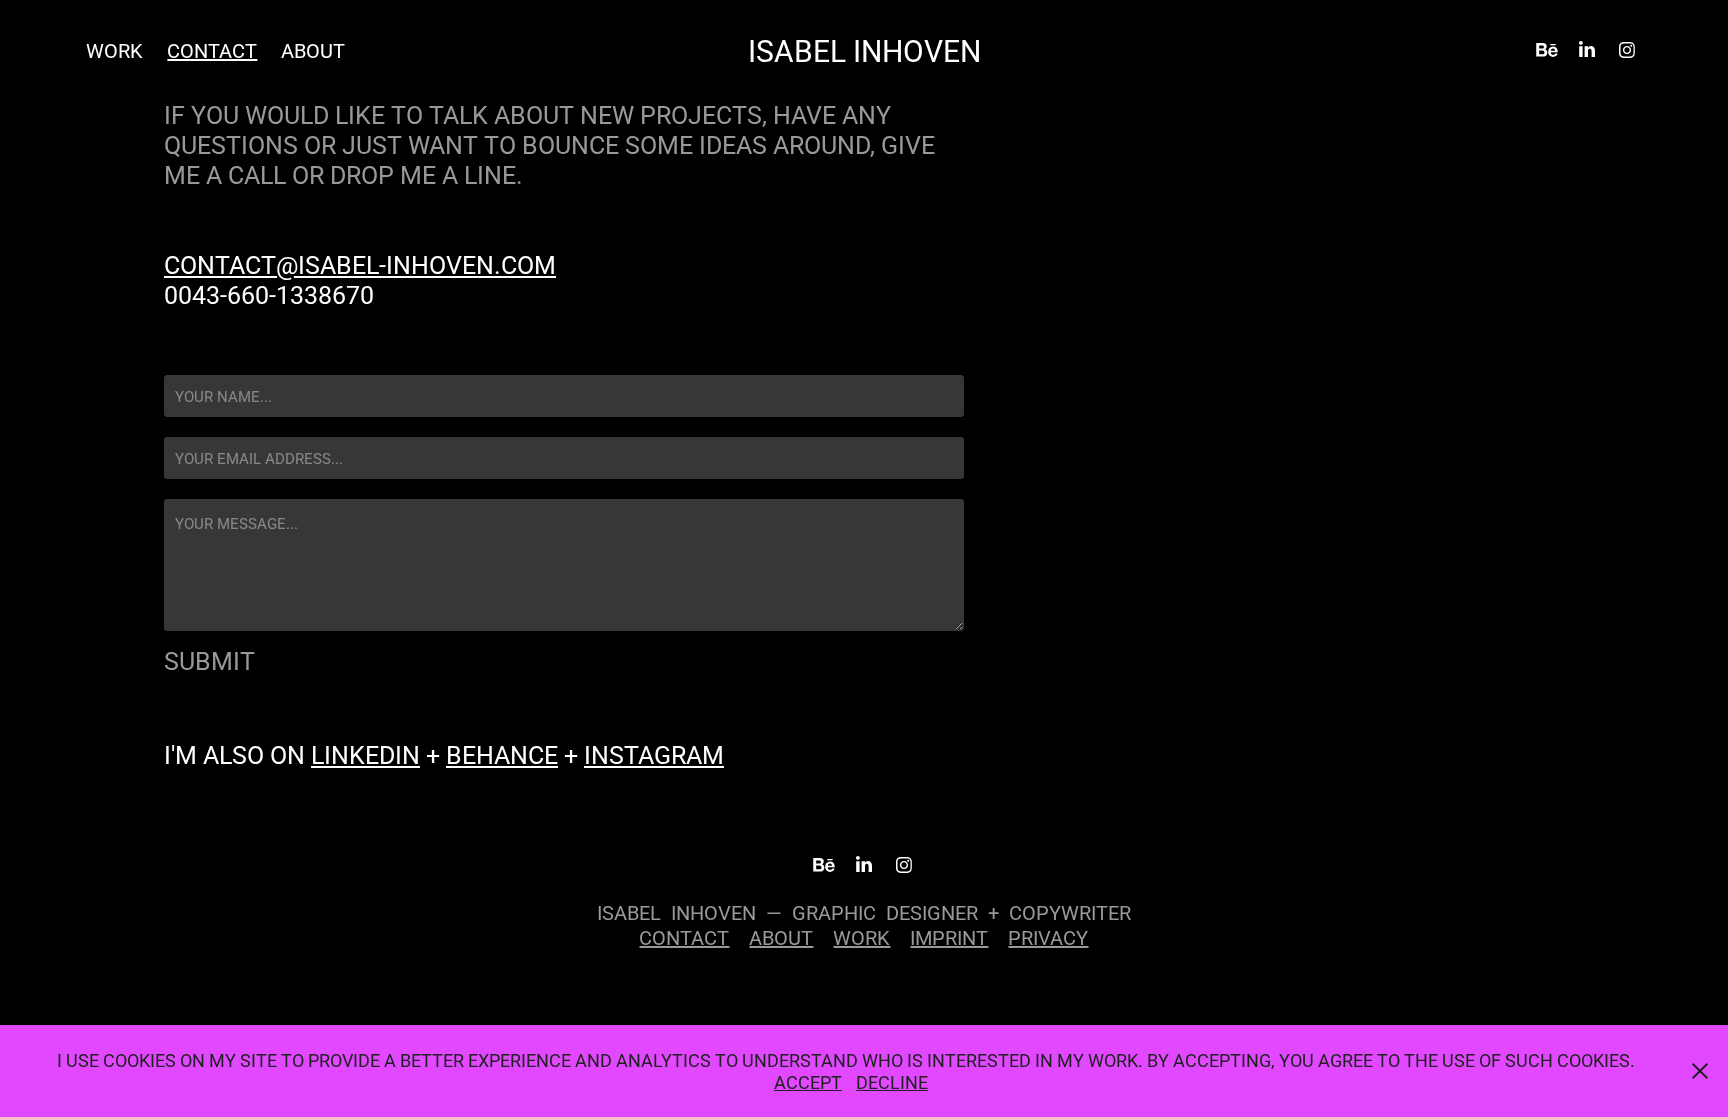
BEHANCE (502, 754)
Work (114, 50)
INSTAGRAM (654, 754)
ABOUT (313, 50)
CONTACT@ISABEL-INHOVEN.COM (360, 264)
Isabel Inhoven (864, 50)
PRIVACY (1048, 937)
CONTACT (212, 50)
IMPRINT (949, 937)
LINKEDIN (365, 754)
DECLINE (892, 1082)
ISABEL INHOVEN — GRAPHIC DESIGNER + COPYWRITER (864, 912)
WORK (861, 937)
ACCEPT (808, 1082)
